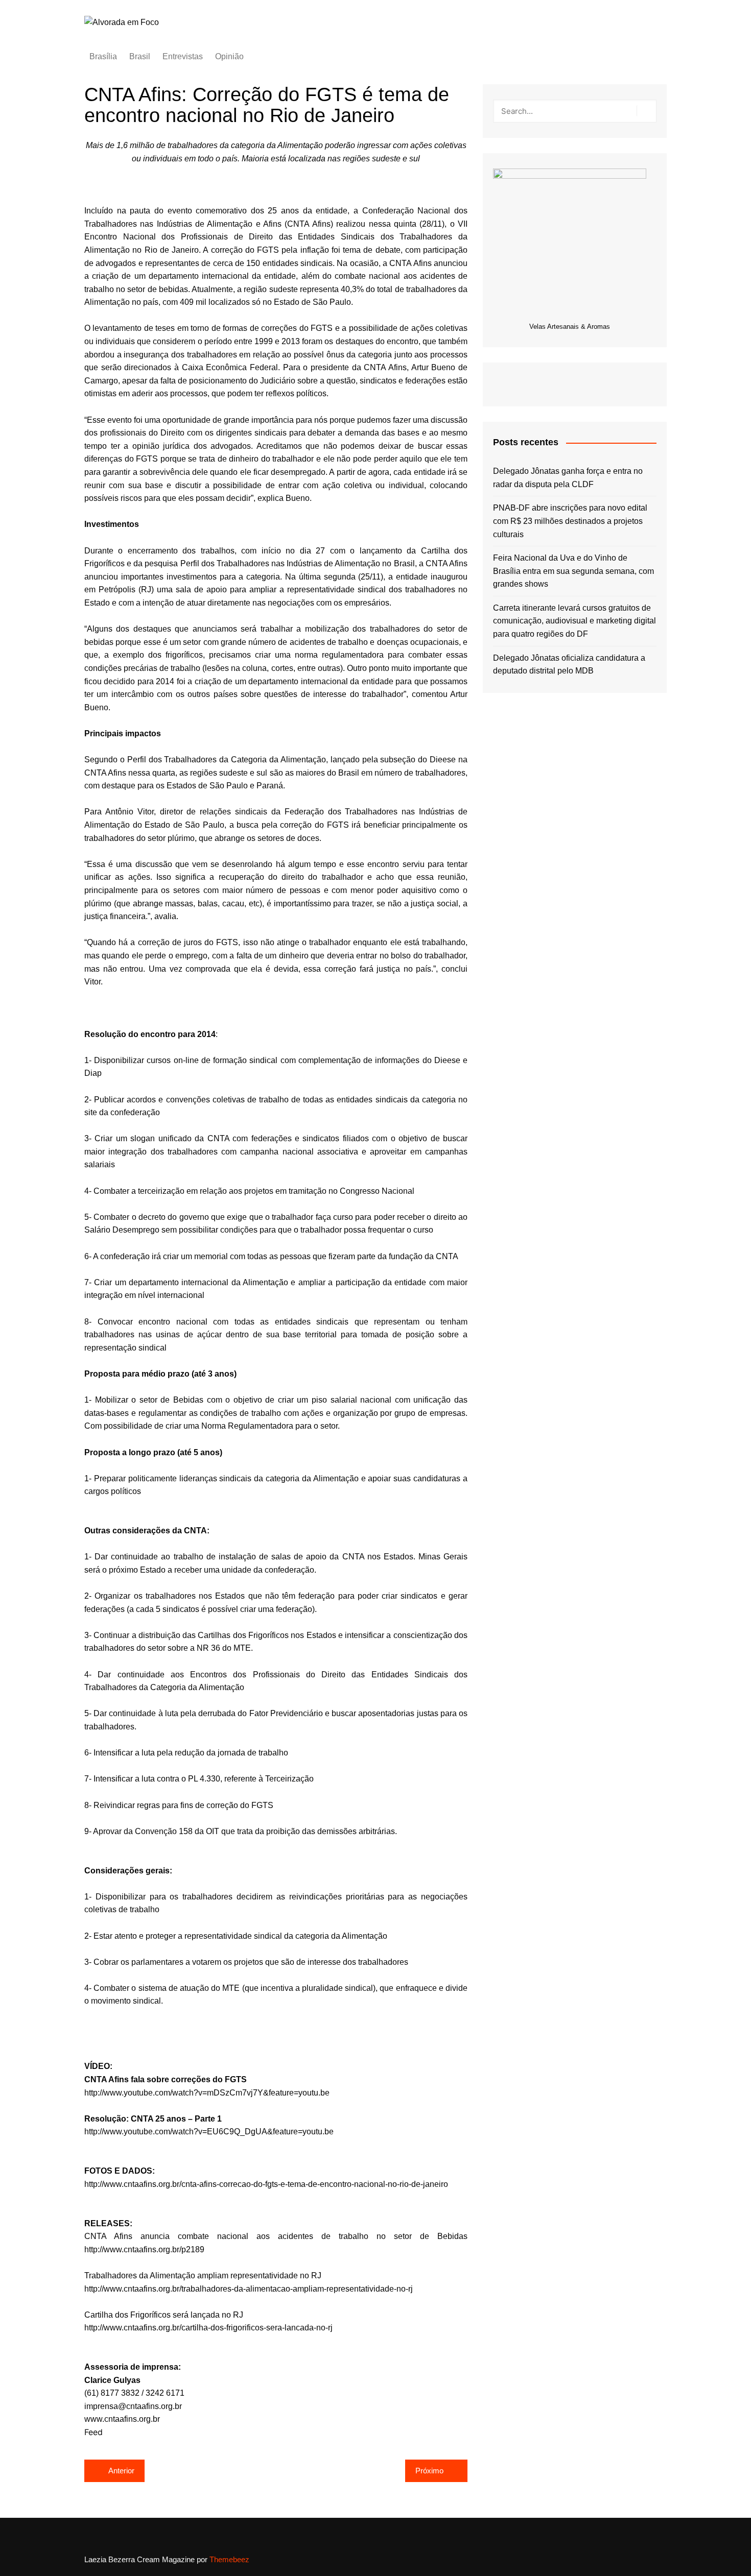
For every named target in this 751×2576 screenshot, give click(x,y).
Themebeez (229, 2559)
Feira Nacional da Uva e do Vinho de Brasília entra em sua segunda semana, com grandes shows (573, 571)
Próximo (429, 2471)
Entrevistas (183, 56)
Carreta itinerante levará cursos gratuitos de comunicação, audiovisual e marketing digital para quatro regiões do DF (574, 621)
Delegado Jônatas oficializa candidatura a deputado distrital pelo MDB (569, 665)
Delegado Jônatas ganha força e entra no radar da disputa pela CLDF (568, 478)
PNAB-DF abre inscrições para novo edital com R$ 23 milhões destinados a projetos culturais (570, 521)
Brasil (140, 56)
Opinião (229, 56)
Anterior (121, 2471)
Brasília (103, 56)
